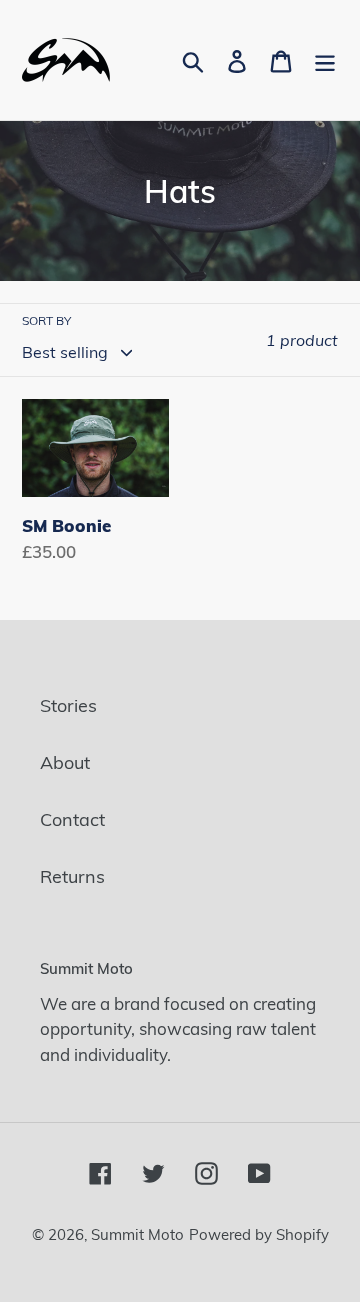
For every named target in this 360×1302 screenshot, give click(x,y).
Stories (68, 705)
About (65, 762)
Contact (72, 819)
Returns (72, 876)
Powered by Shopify (259, 1234)
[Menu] (325, 60)
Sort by (46, 320)
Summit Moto (137, 1234)
